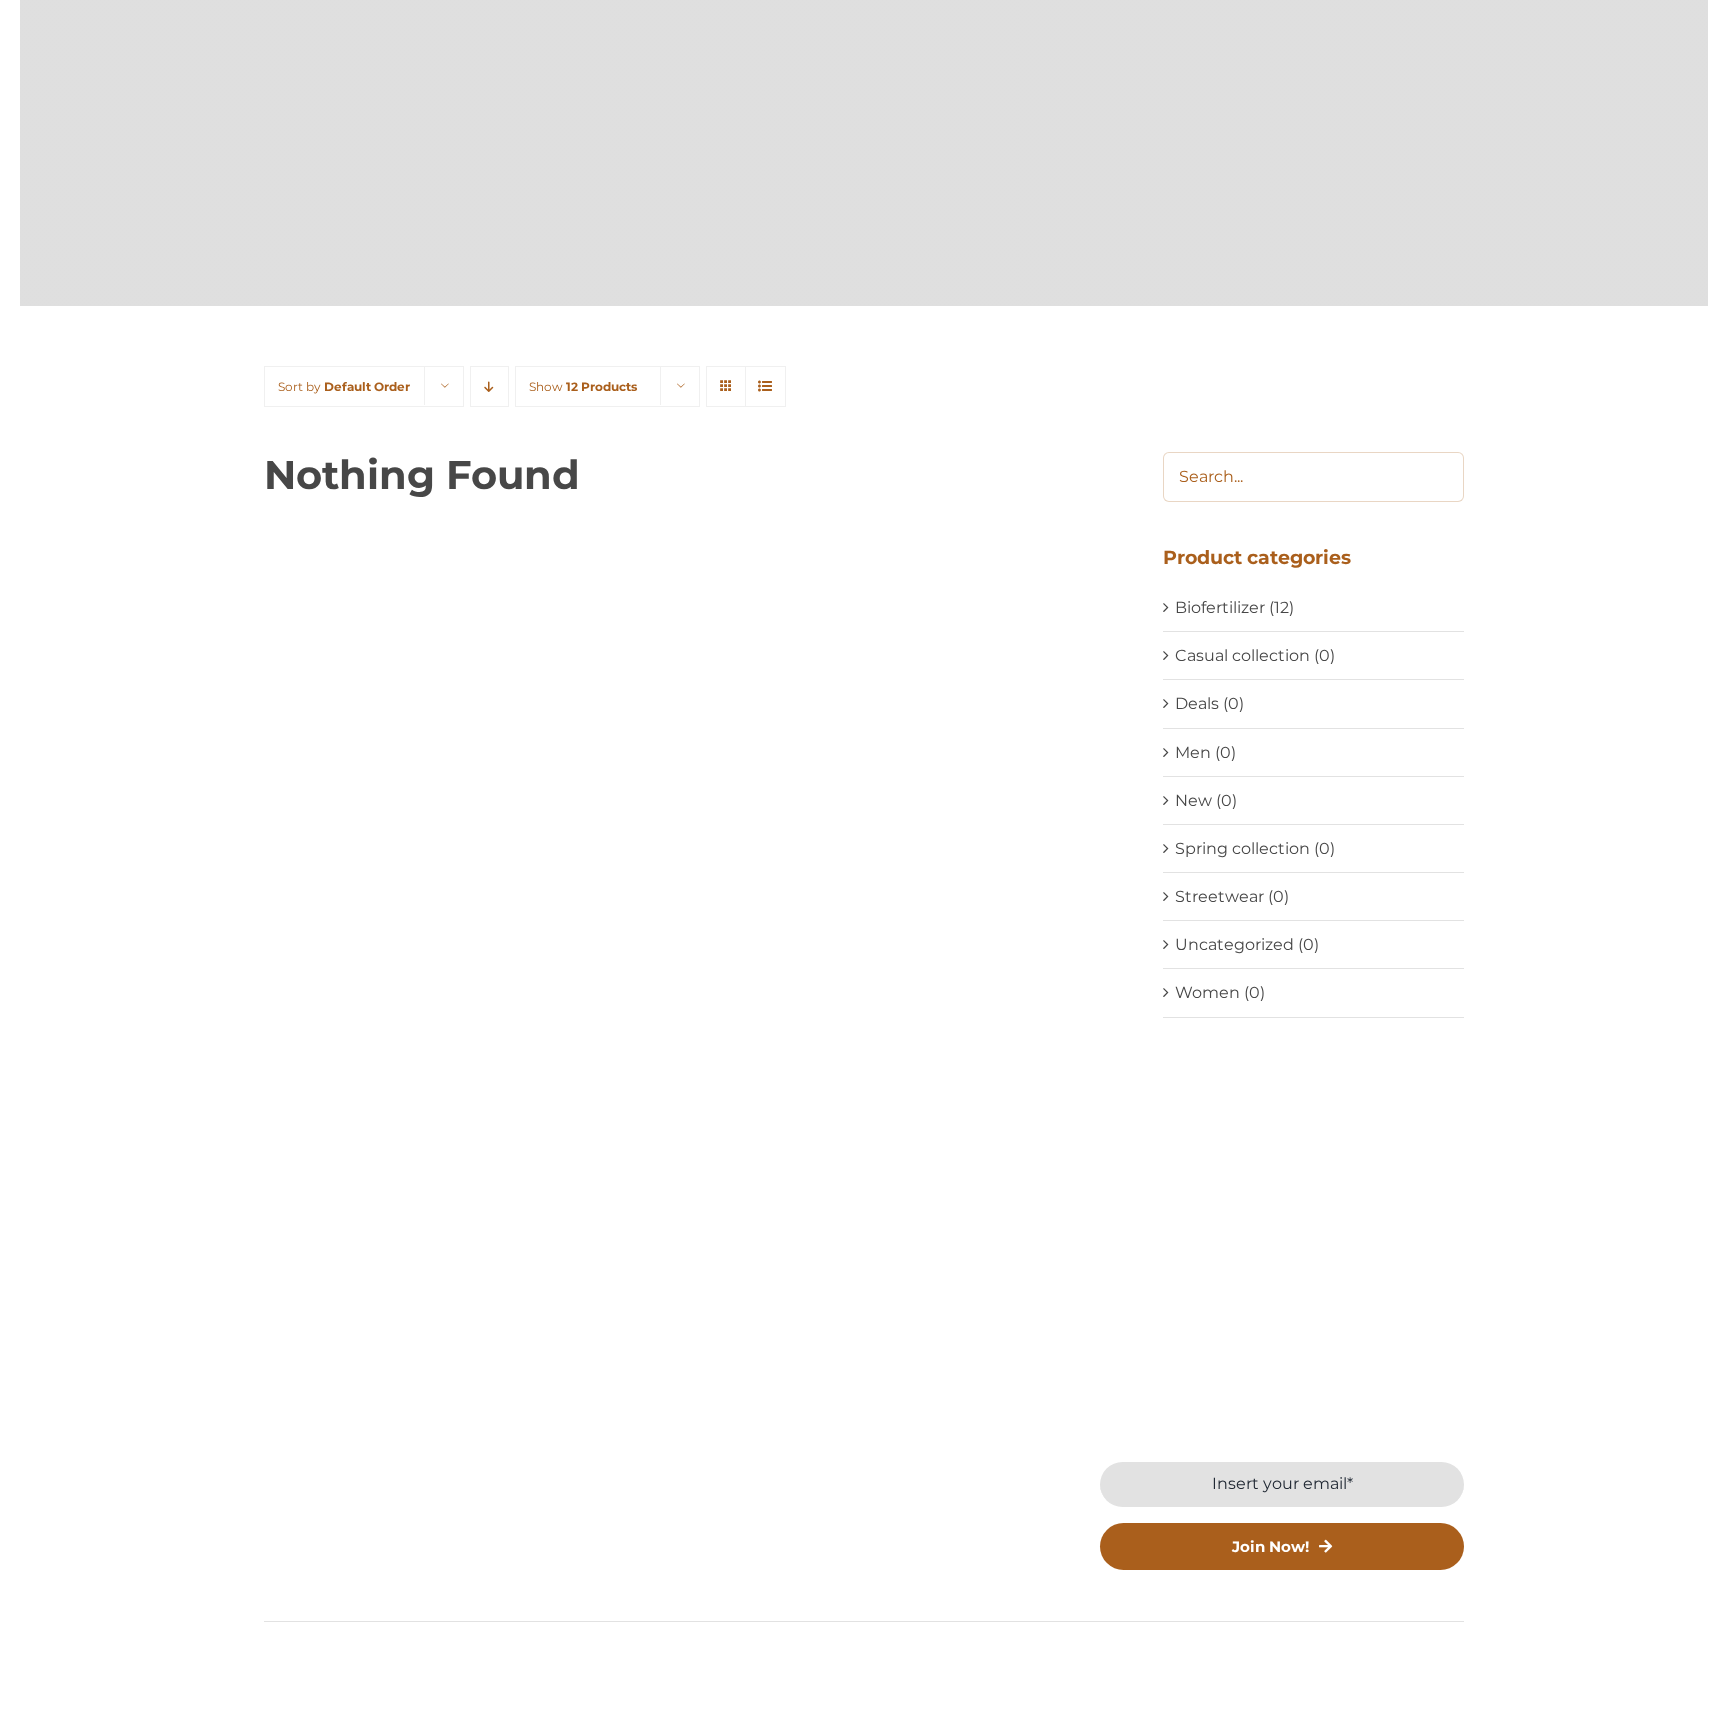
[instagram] (336, 1577)
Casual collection (1242, 655)
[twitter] (303, 1577)
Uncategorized (1234, 944)
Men (1193, 752)
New (1193, 800)
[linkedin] (369, 1577)
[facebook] (270, 1577)
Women (1207, 992)
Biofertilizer (1220, 607)
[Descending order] (489, 386)
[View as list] (765, 386)
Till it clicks (1092, 1667)
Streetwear (1219, 896)
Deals (1197, 703)
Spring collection (1242, 848)
